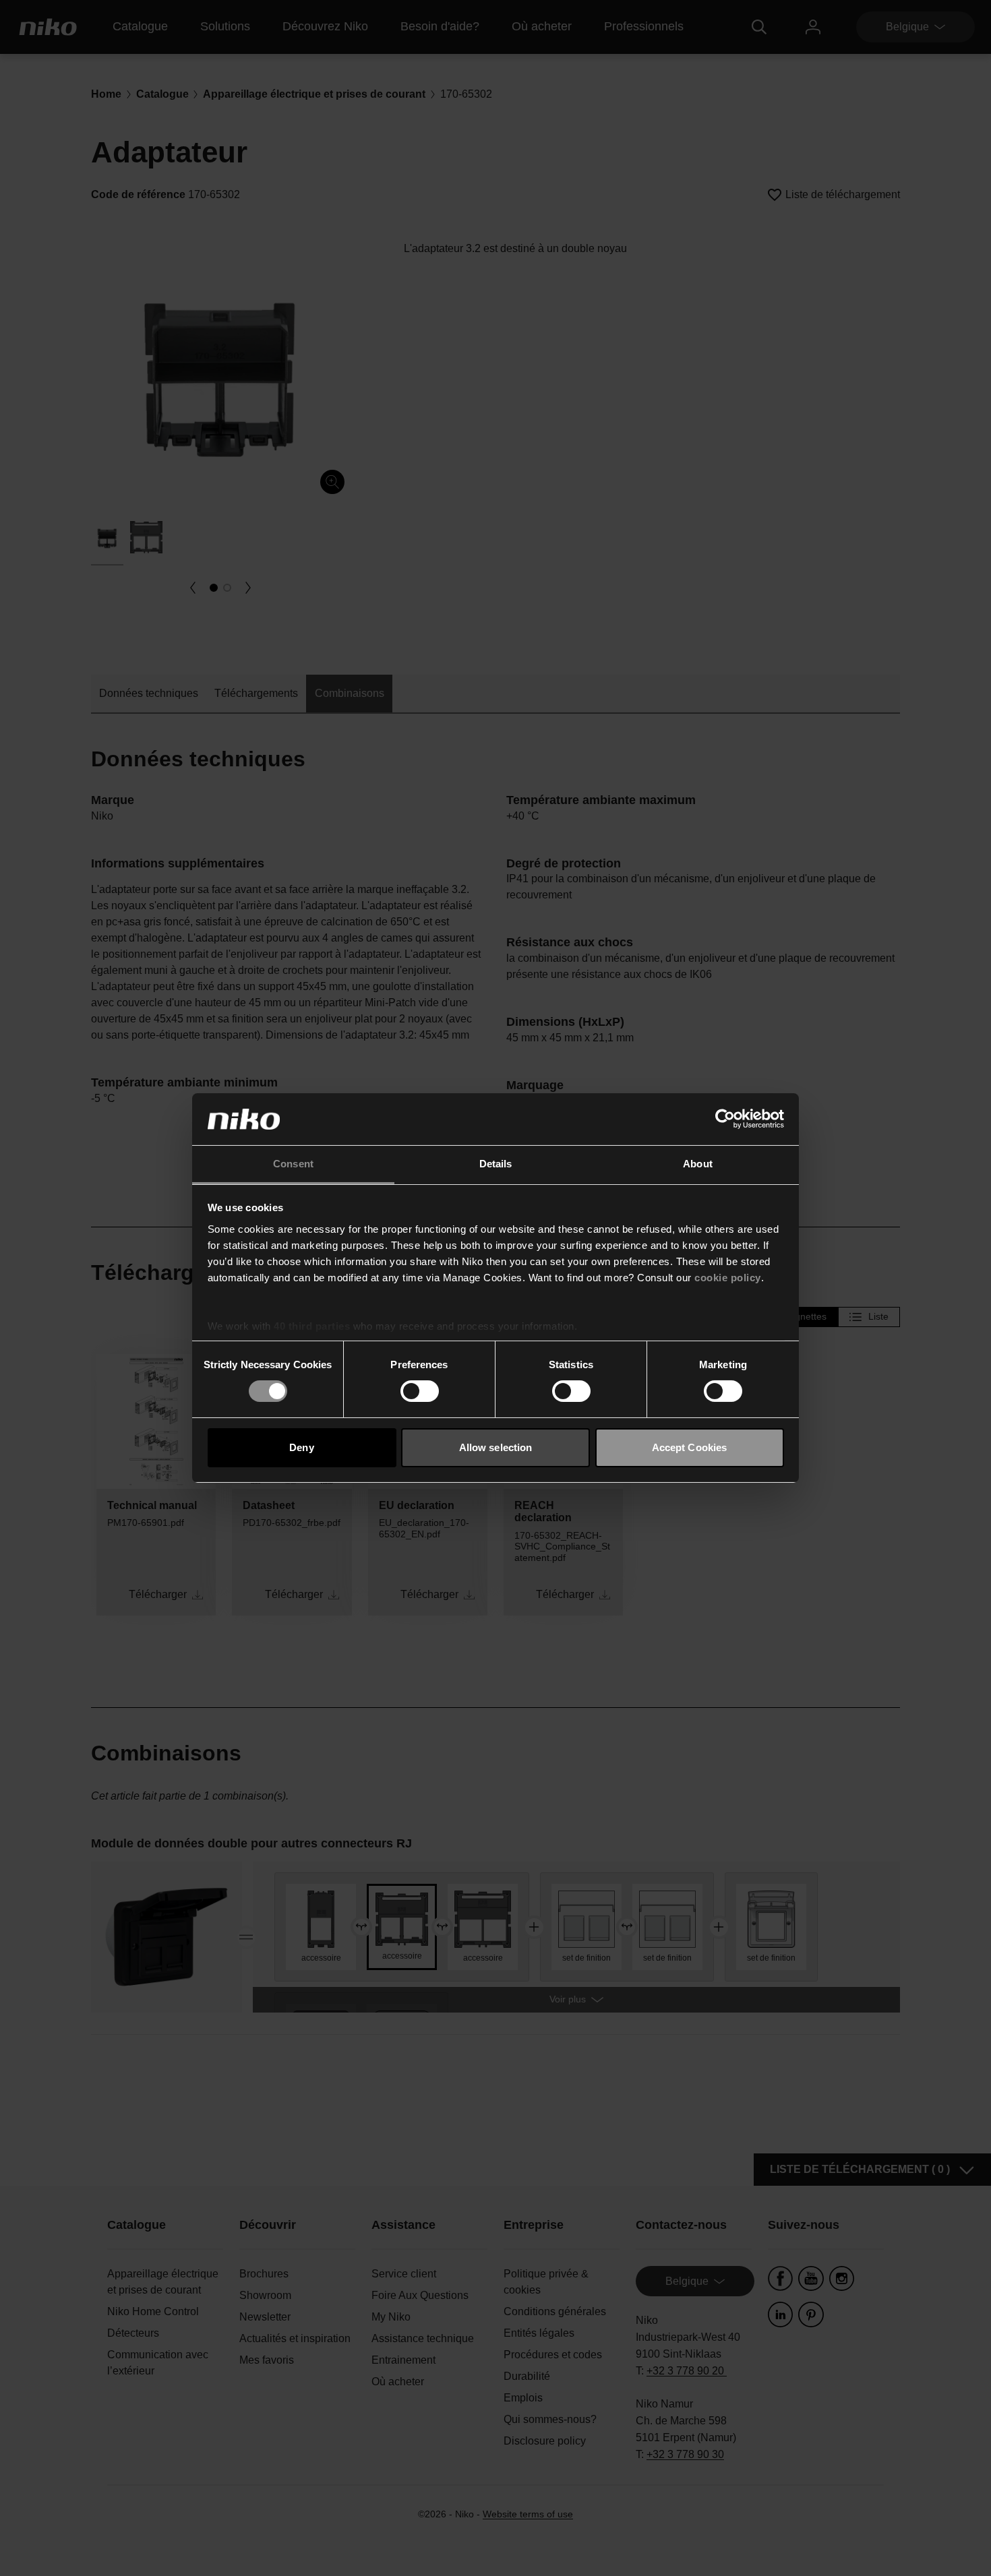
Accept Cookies (689, 1447)
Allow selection (496, 1447)
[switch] (420, 1391)
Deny (301, 1447)
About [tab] (698, 1164)
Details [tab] (496, 1164)
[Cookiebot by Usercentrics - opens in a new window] (725, 1119)
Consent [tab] (293, 1164)
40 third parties (312, 1326)
